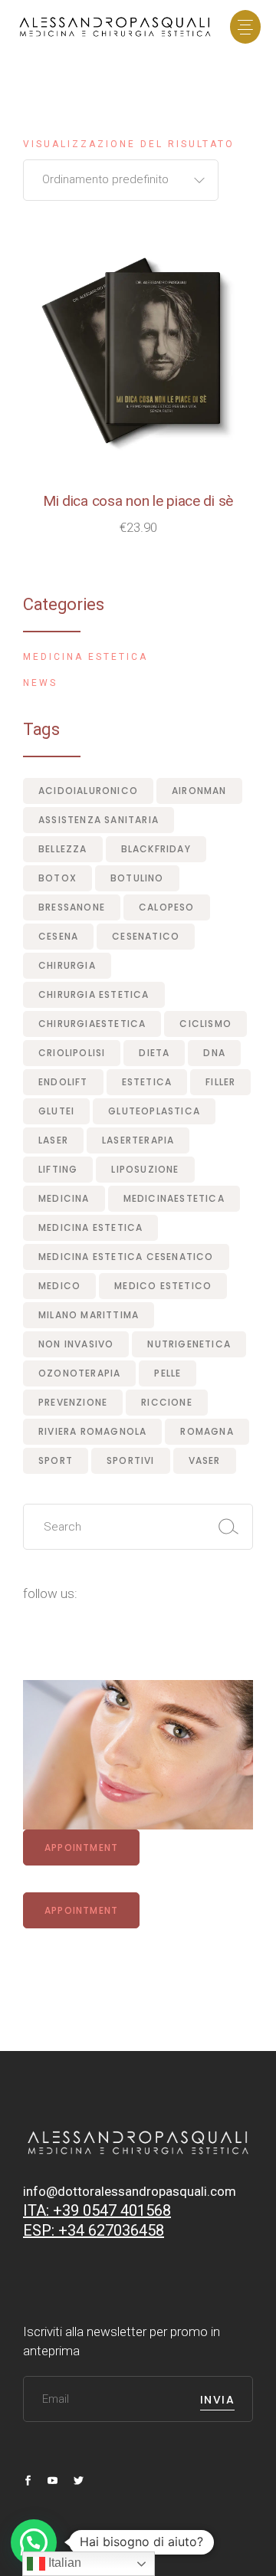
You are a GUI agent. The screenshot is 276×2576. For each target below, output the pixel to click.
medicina (64, 1198)
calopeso (167, 907)
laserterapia (138, 1140)
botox (58, 878)
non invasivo (76, 1344)
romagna (207, 1431)
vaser (205, 1460)
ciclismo (205, 1024)
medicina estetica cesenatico (126, 1257)
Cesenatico (146, 936)
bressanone (72, 907)
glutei (56, 1111)
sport (56, 1460)
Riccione (167, 1402)
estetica (147, 1082)
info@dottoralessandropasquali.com (130, 2191)
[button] (34, 2542)
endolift (63, 1082)
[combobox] (121, 180)
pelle (168, 1373)
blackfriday (156, 849)
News (40, 683)
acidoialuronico (88, 791)
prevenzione (73, 1402)
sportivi (131, 1460)
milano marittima (89, 1315)
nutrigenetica (189, 1344)
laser (53, 1140)
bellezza (63, 849)
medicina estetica (90, 1227)
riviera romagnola (92, 1431)
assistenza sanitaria (99, 820)
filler (220, 1082)
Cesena (58, 936)
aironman (199, 791)
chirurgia (67, 965)
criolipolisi (72, 1053)
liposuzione (145, 1169)
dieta (154, 1053)
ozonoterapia (79, 1373)
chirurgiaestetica (92, 1024)
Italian (63, 2563)
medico (59, 1286)
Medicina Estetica (85, 657)
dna (214, 1053)
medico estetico (163, 1286)
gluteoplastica (154, 1111)
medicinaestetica (174, 1198)
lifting (58, 1169)
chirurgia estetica (94, 994)
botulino (137, 878)
